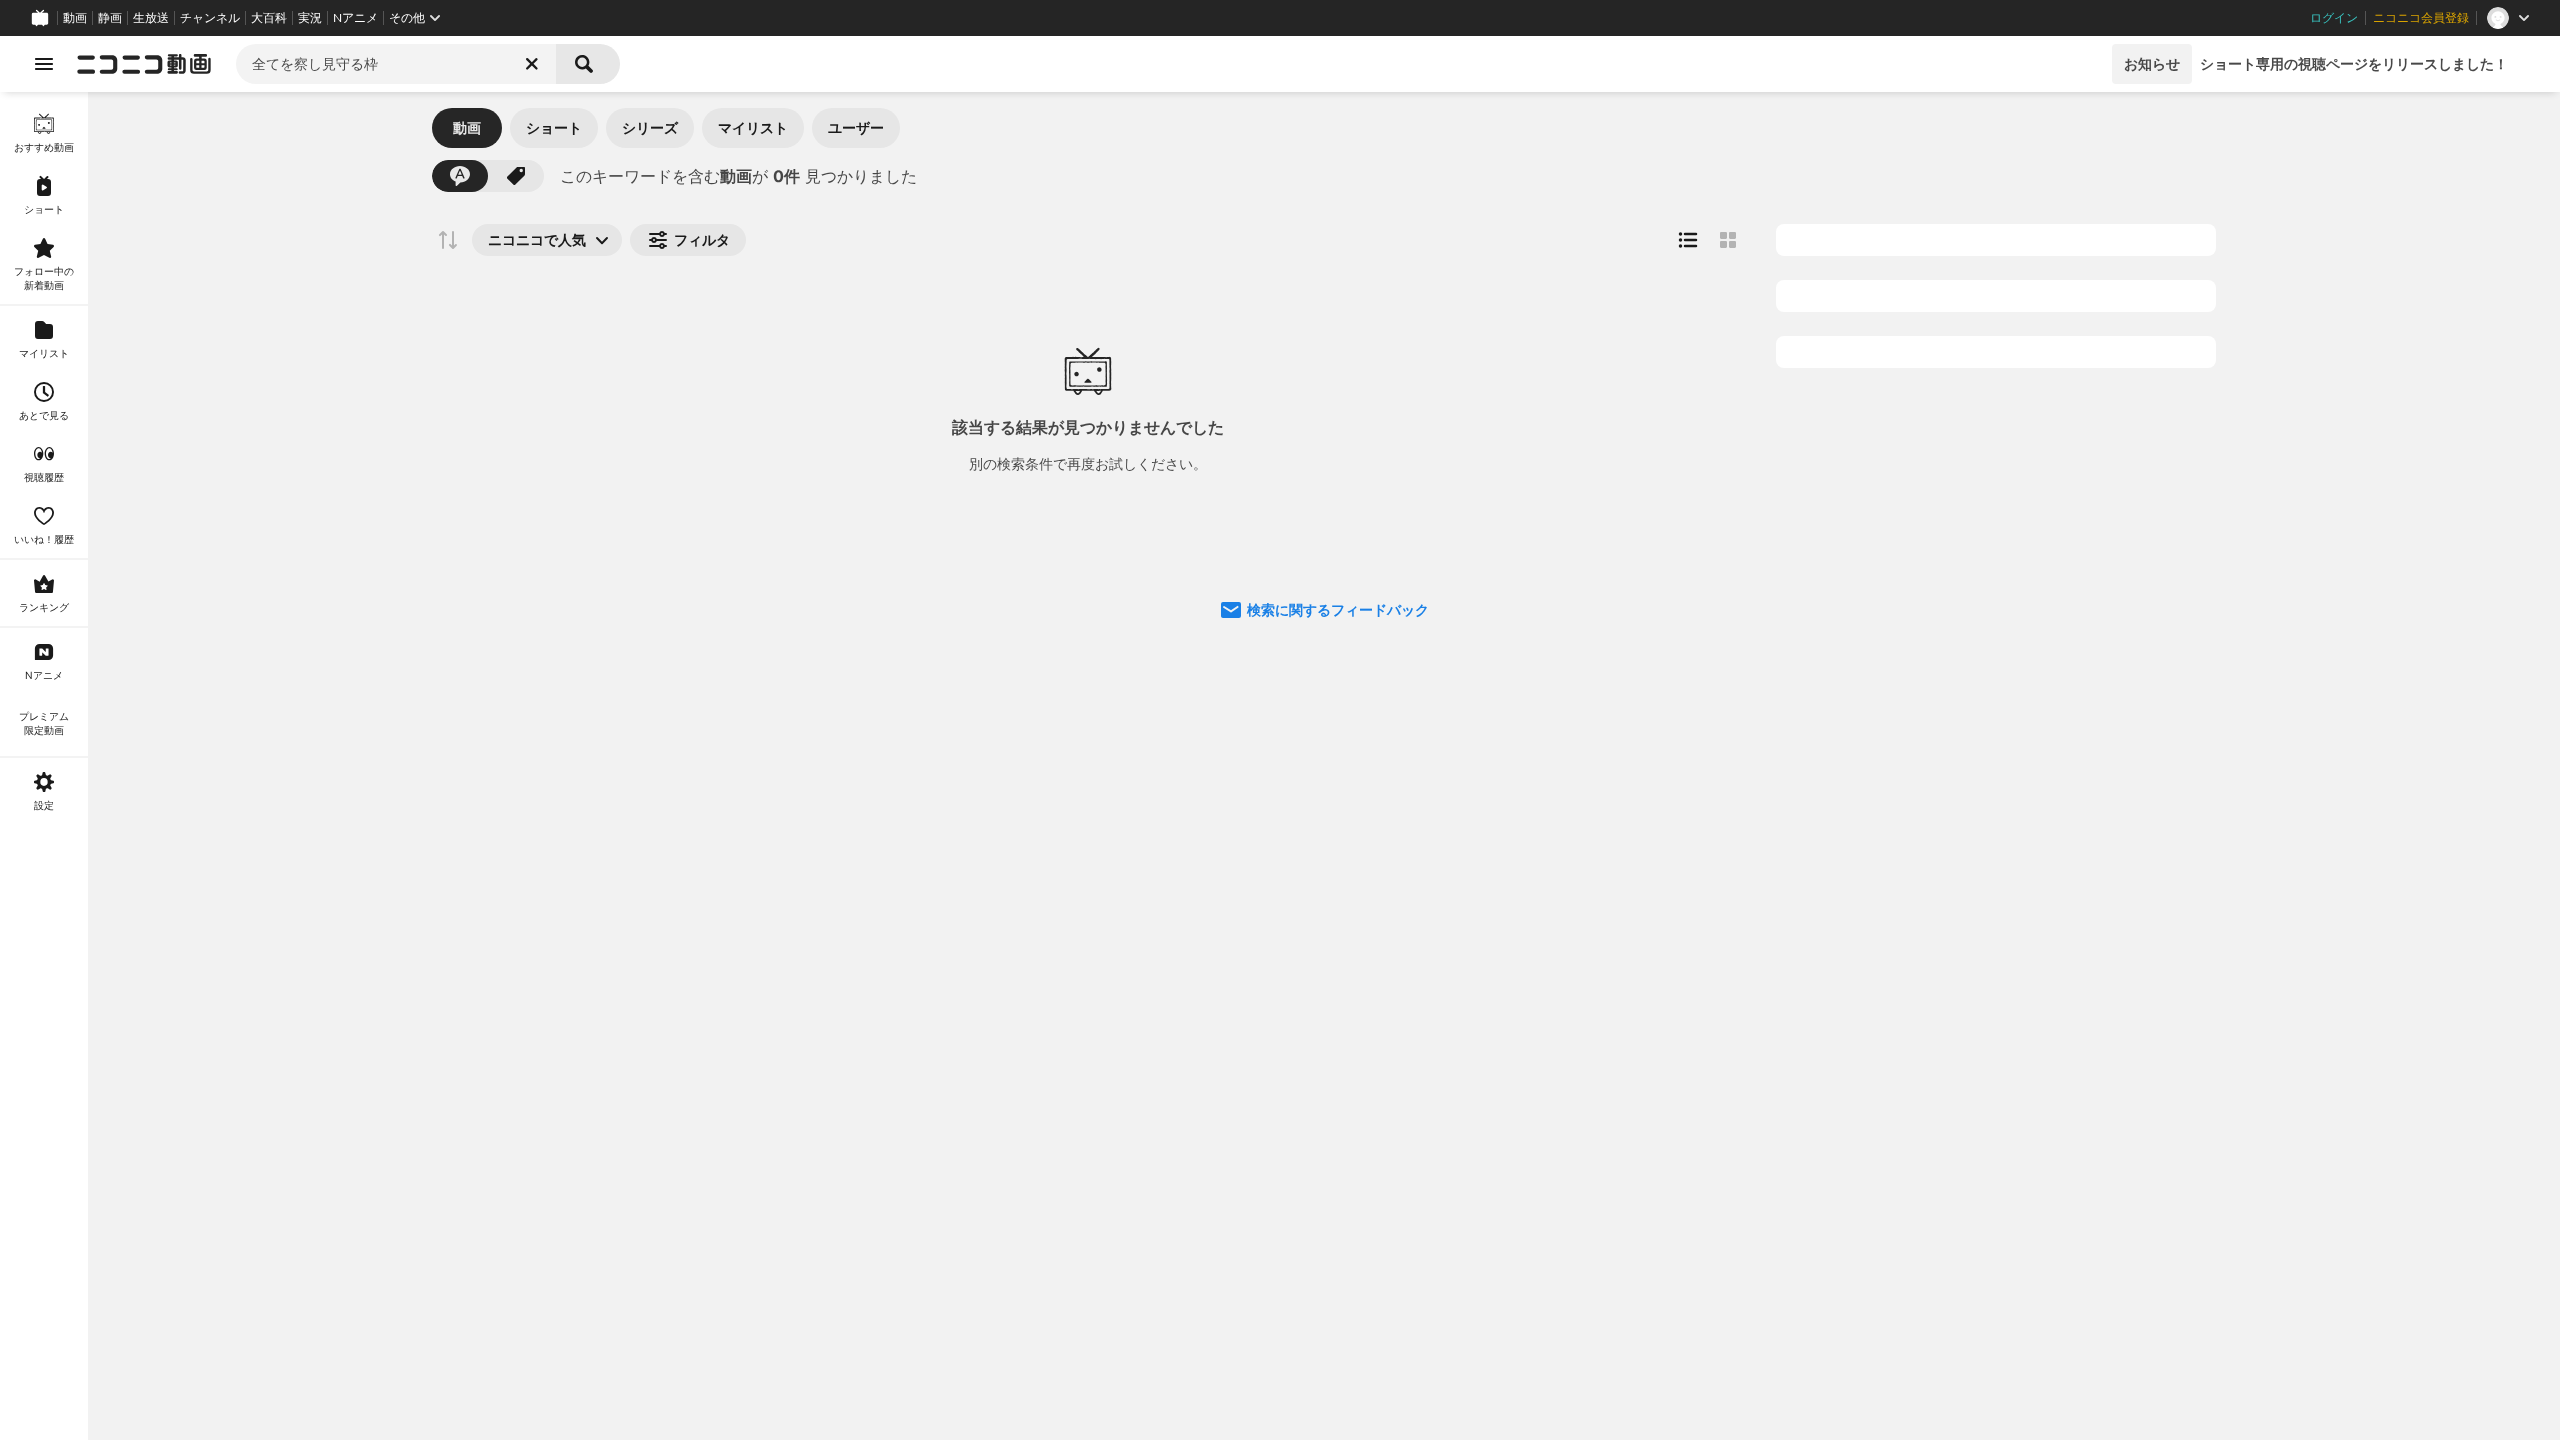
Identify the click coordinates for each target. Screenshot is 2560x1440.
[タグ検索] (516, 176)
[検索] (588, 64)
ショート (554, 127)
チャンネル (210, 18)
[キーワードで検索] (460, 176)
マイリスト (753, 127)
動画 (75, 18)
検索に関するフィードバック (1338, 609)
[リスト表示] (1688, 240)
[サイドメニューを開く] (44, 64)
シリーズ (650, 127)
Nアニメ (355, 18)
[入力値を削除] (532, 64)
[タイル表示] (1728, 240)
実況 (310, 18)
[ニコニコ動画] (144, 64)
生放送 (151, 18)
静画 (110, 18)
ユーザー (856, 127)
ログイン (2334, 18)
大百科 (269, 18)
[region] (44, 766)
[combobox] (396, 64)
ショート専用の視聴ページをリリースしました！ (2354, 63)
